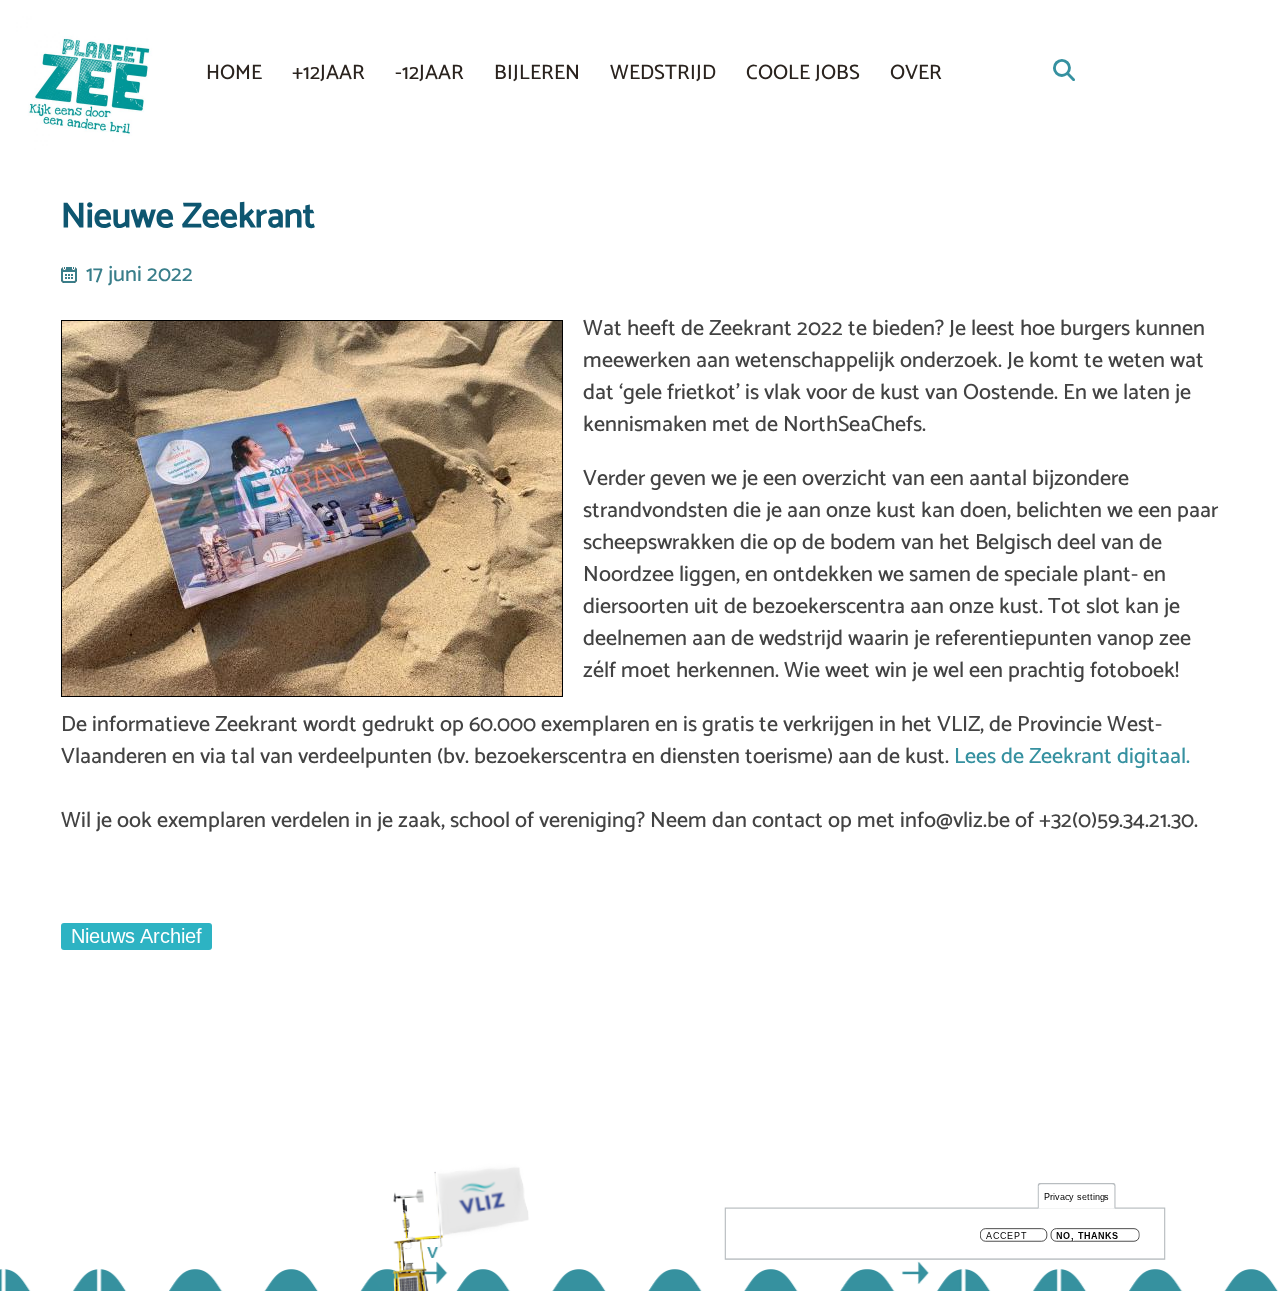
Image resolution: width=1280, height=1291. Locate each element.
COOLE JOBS (803, 73)
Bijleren (537, 73)
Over (916, 73)
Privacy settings (1077, 1196)
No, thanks (1087, 1235)
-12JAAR (429, 73)
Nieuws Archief (136, 936)
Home (234, 73)
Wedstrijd (663, 73)
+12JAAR (328, 73)
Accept (1006, 1235)
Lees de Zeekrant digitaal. (1072, 757)
